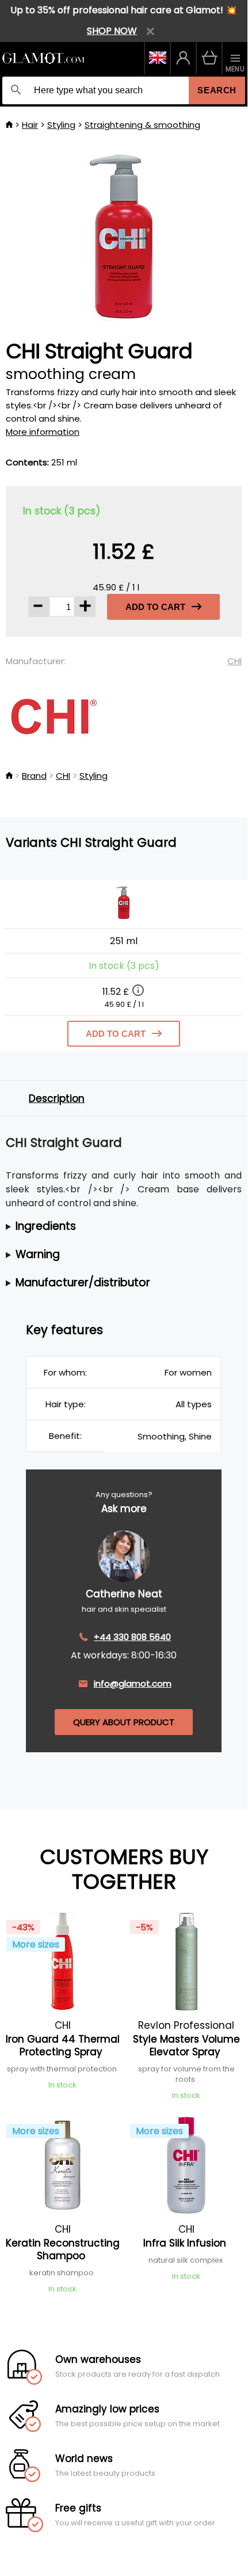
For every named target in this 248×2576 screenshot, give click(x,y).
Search (217, 90)
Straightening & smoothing (142, 125)
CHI (234, 661)
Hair (30, 125)
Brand (34, 776)
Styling (61, 125)
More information (43, 432)
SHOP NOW (112, 31)
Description (57, 1098)
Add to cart (155, 607)
